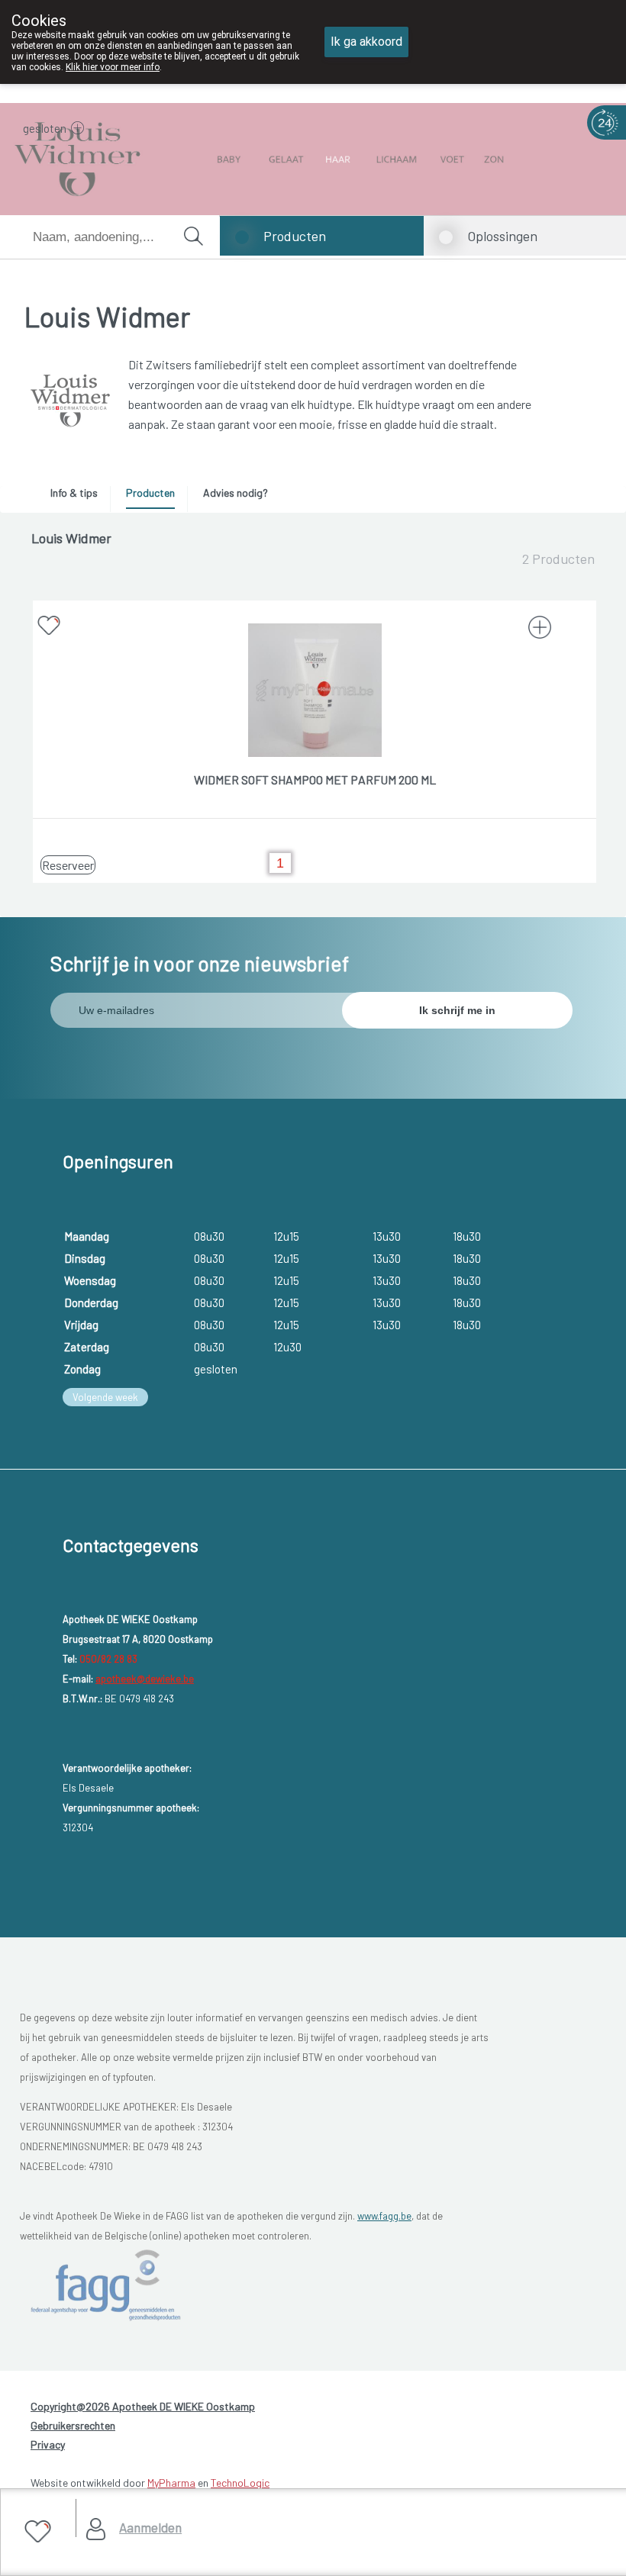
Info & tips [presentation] (74, 493)
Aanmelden (150, 2527)
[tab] (79, 497)
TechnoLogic (240, 2483)
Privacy (48, 2444)
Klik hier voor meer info (113, 67)
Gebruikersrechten (73, 2425)
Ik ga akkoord (366, 42)
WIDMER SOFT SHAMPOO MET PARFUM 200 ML (315, 779)
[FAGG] (108, 2285)
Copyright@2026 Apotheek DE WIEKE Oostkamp (143, 2406)
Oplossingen (502, 236)
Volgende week (105, 1397)
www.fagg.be (384, 2216)
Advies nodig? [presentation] (236, 493)
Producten (295, 236)
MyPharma (171, 2483)
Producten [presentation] (150, 493)
